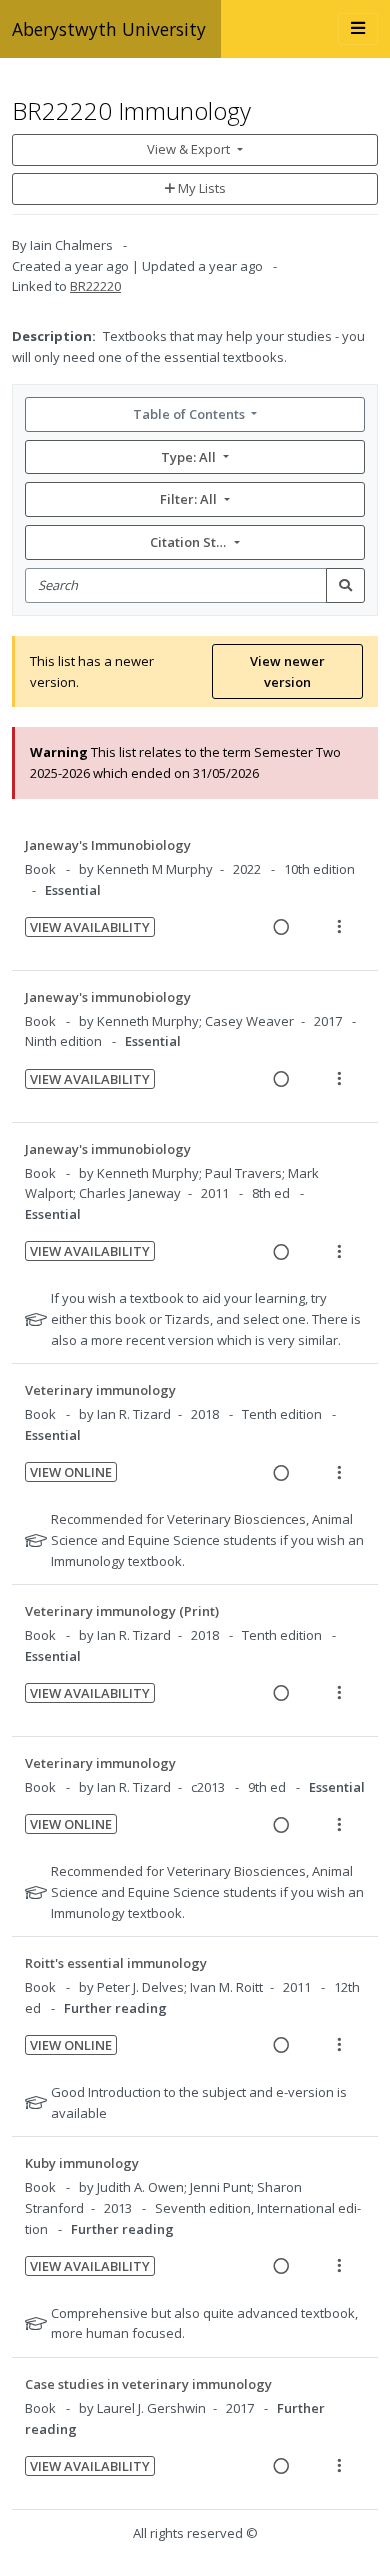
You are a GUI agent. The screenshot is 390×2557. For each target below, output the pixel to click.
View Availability (90, 927)
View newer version (287, 671)
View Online (71, 1472)
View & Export (188, 149)
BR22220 (95, 286)
